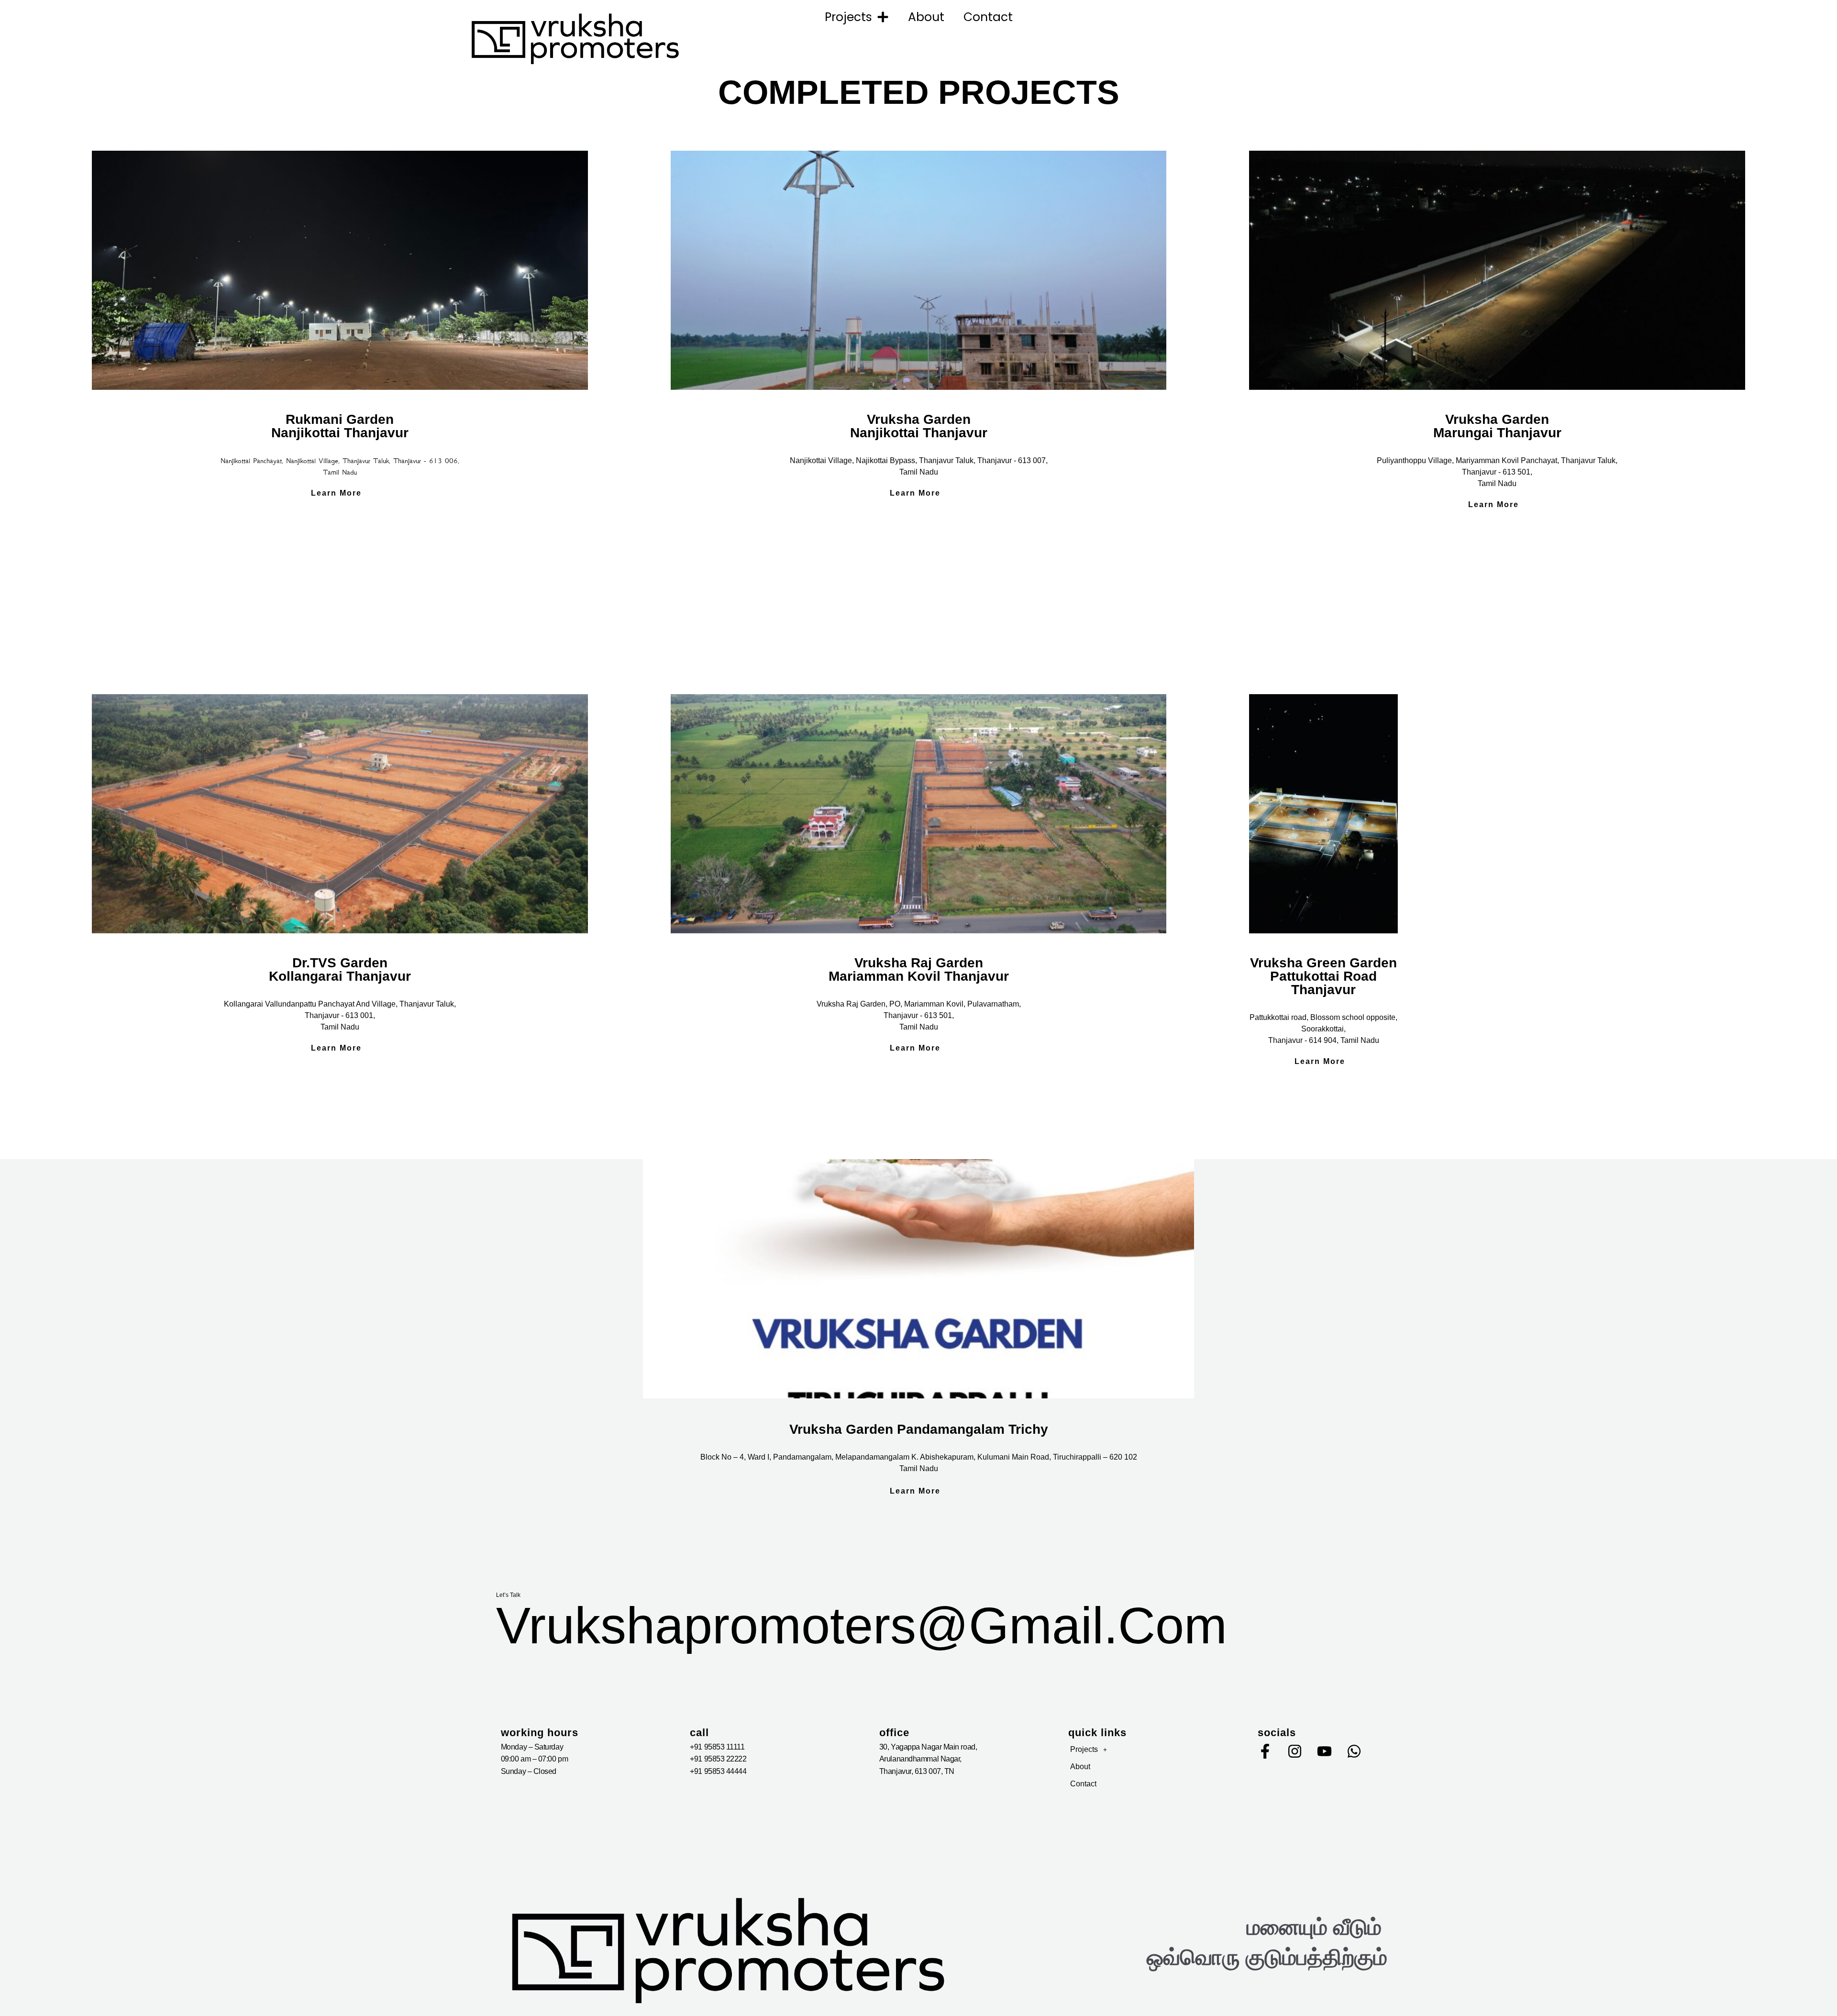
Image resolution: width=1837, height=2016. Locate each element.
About (926, 17)
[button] (1144, 1750)
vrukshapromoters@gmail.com (862, 1625)
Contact (988, 17)
